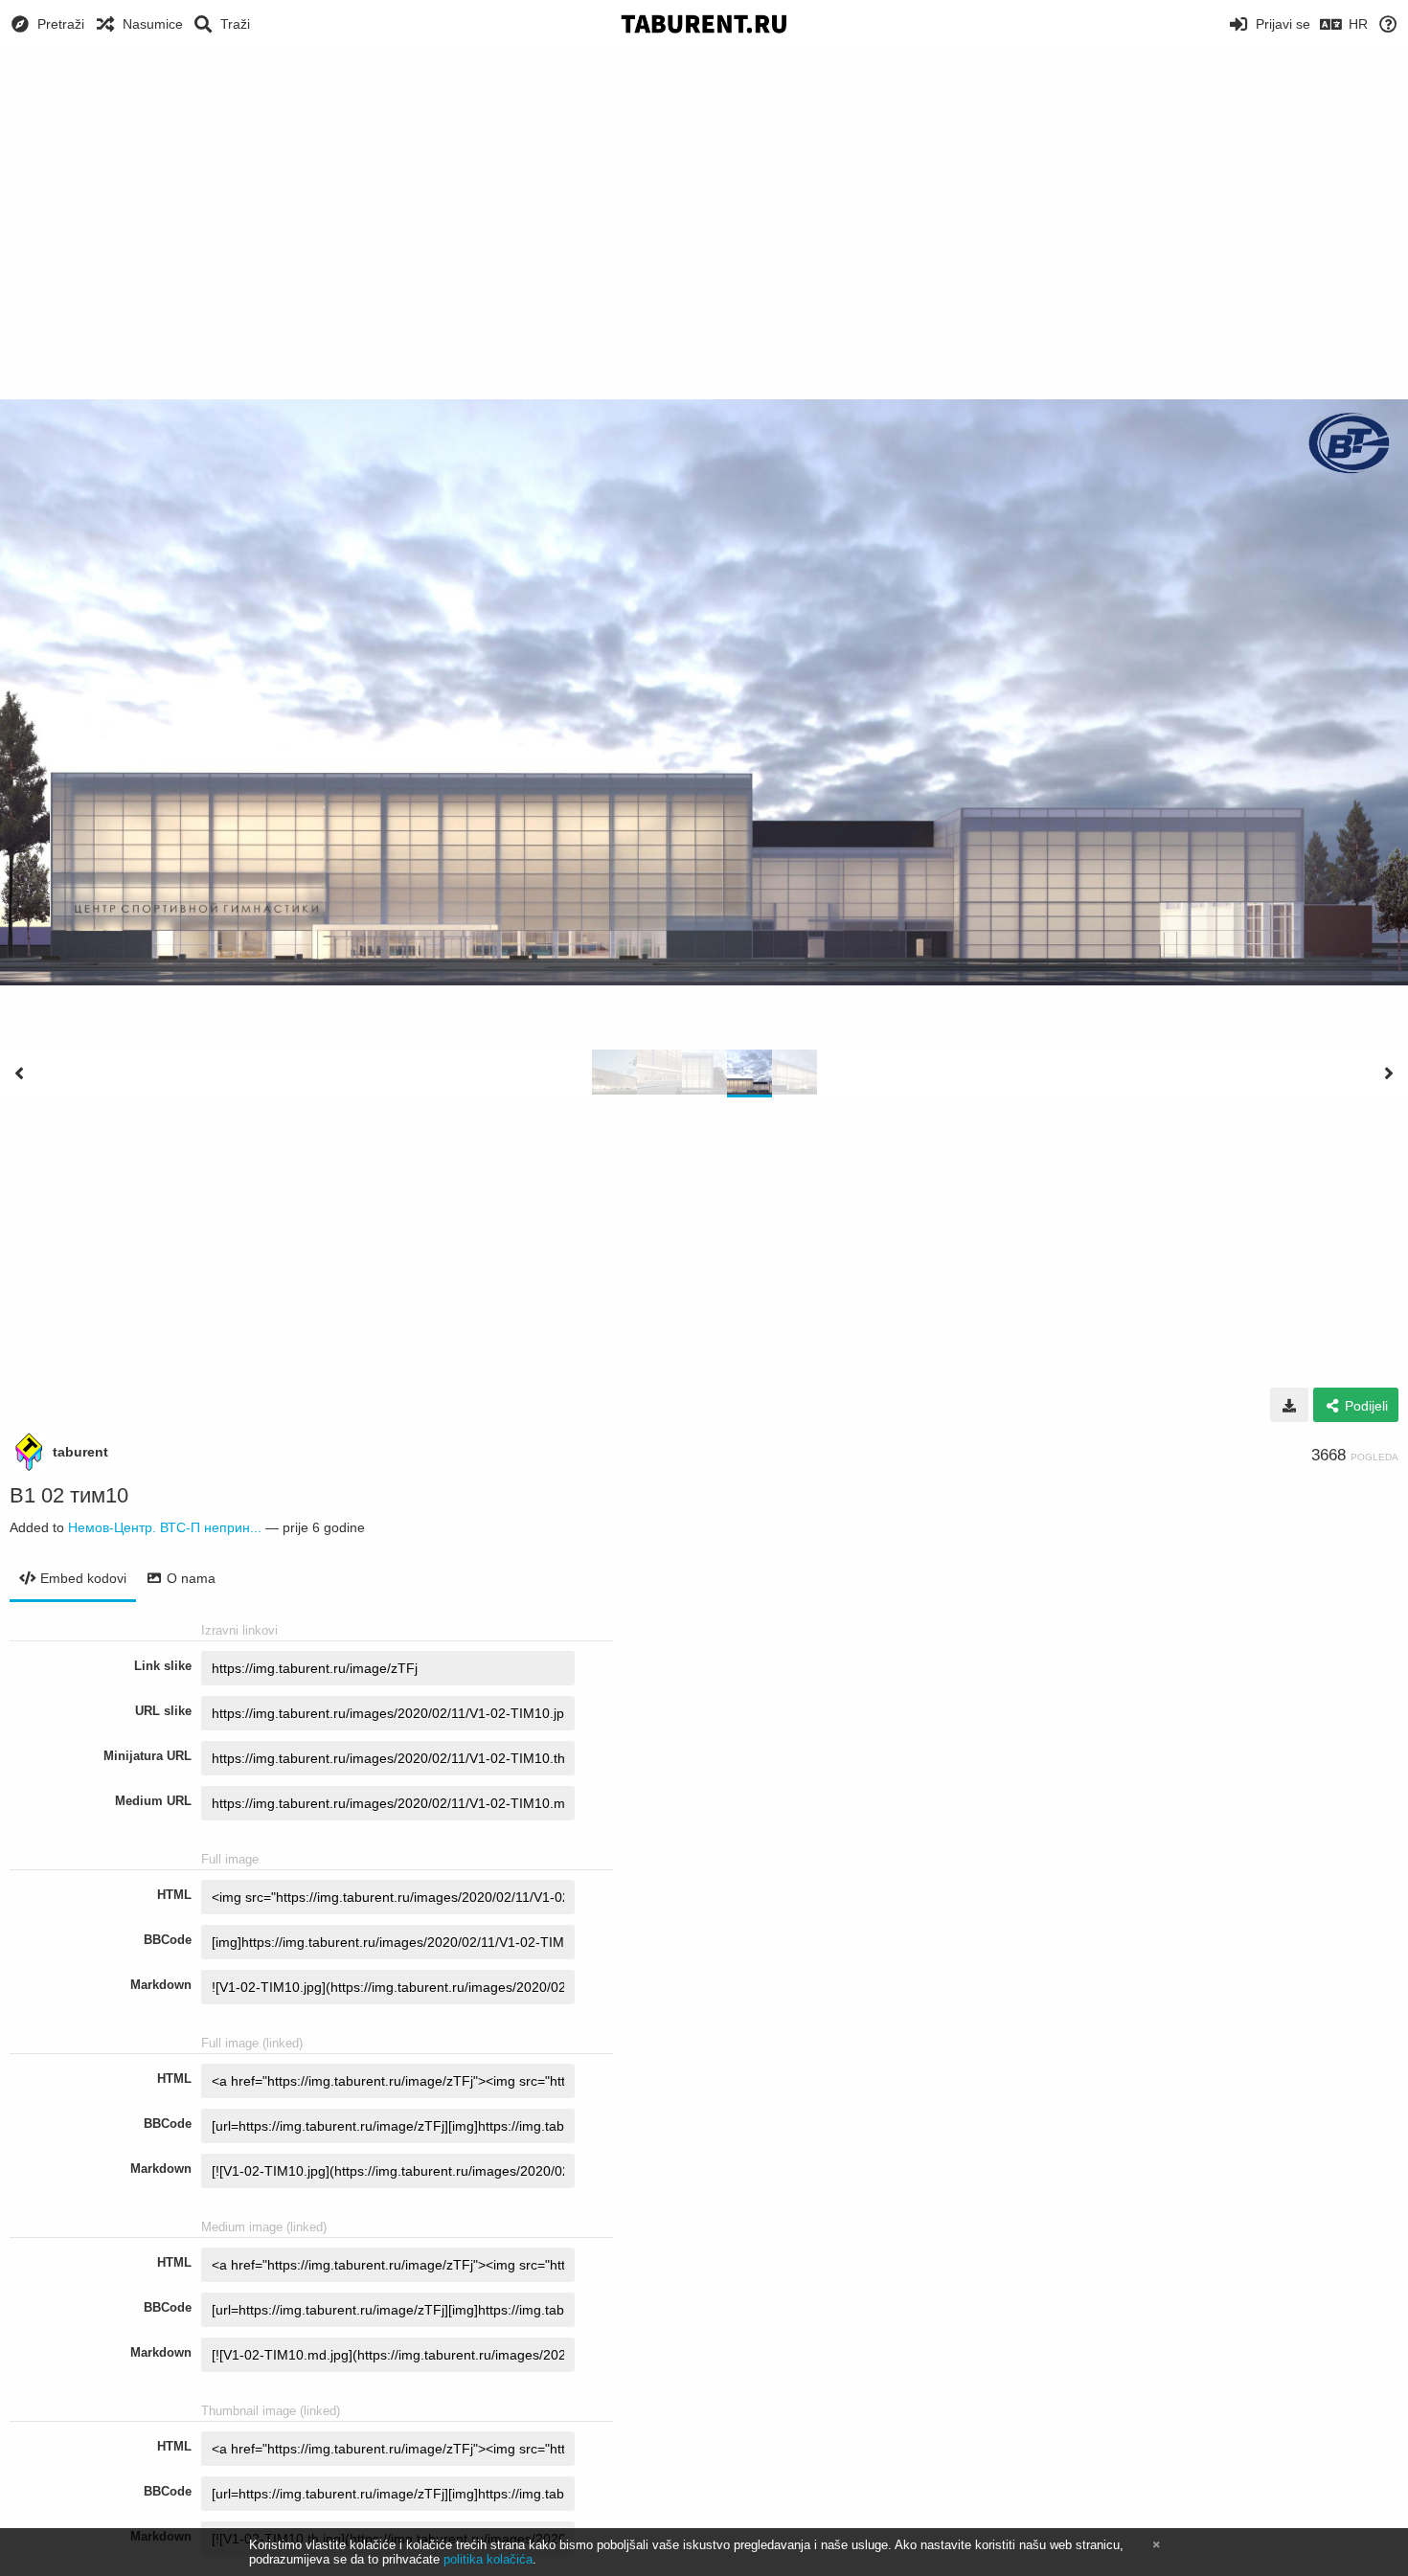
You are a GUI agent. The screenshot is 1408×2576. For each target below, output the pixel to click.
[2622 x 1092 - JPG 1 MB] (1289, 1405)
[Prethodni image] (19, 1073)
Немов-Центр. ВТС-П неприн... (165, 1527)
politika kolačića (488, 2559)
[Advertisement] (704, 192)
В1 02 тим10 (69, 1495)
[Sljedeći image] (1389, 1073)
